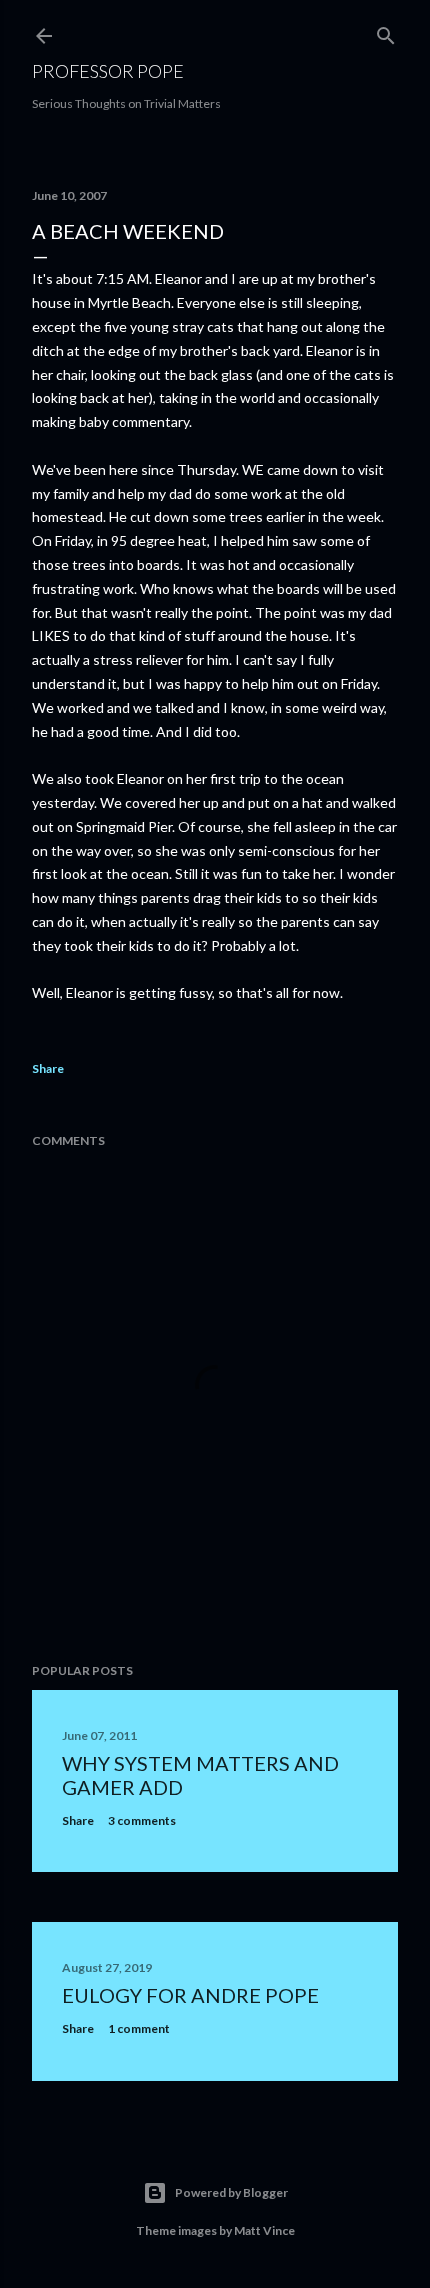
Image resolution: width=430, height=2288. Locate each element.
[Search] (386, 31)
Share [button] (48, 1068)
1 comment (139, 2028)
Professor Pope (108, 71)
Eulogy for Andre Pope (190, 1995)
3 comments (142, 1820)
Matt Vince (264, 2230)
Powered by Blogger (231, 2192)
